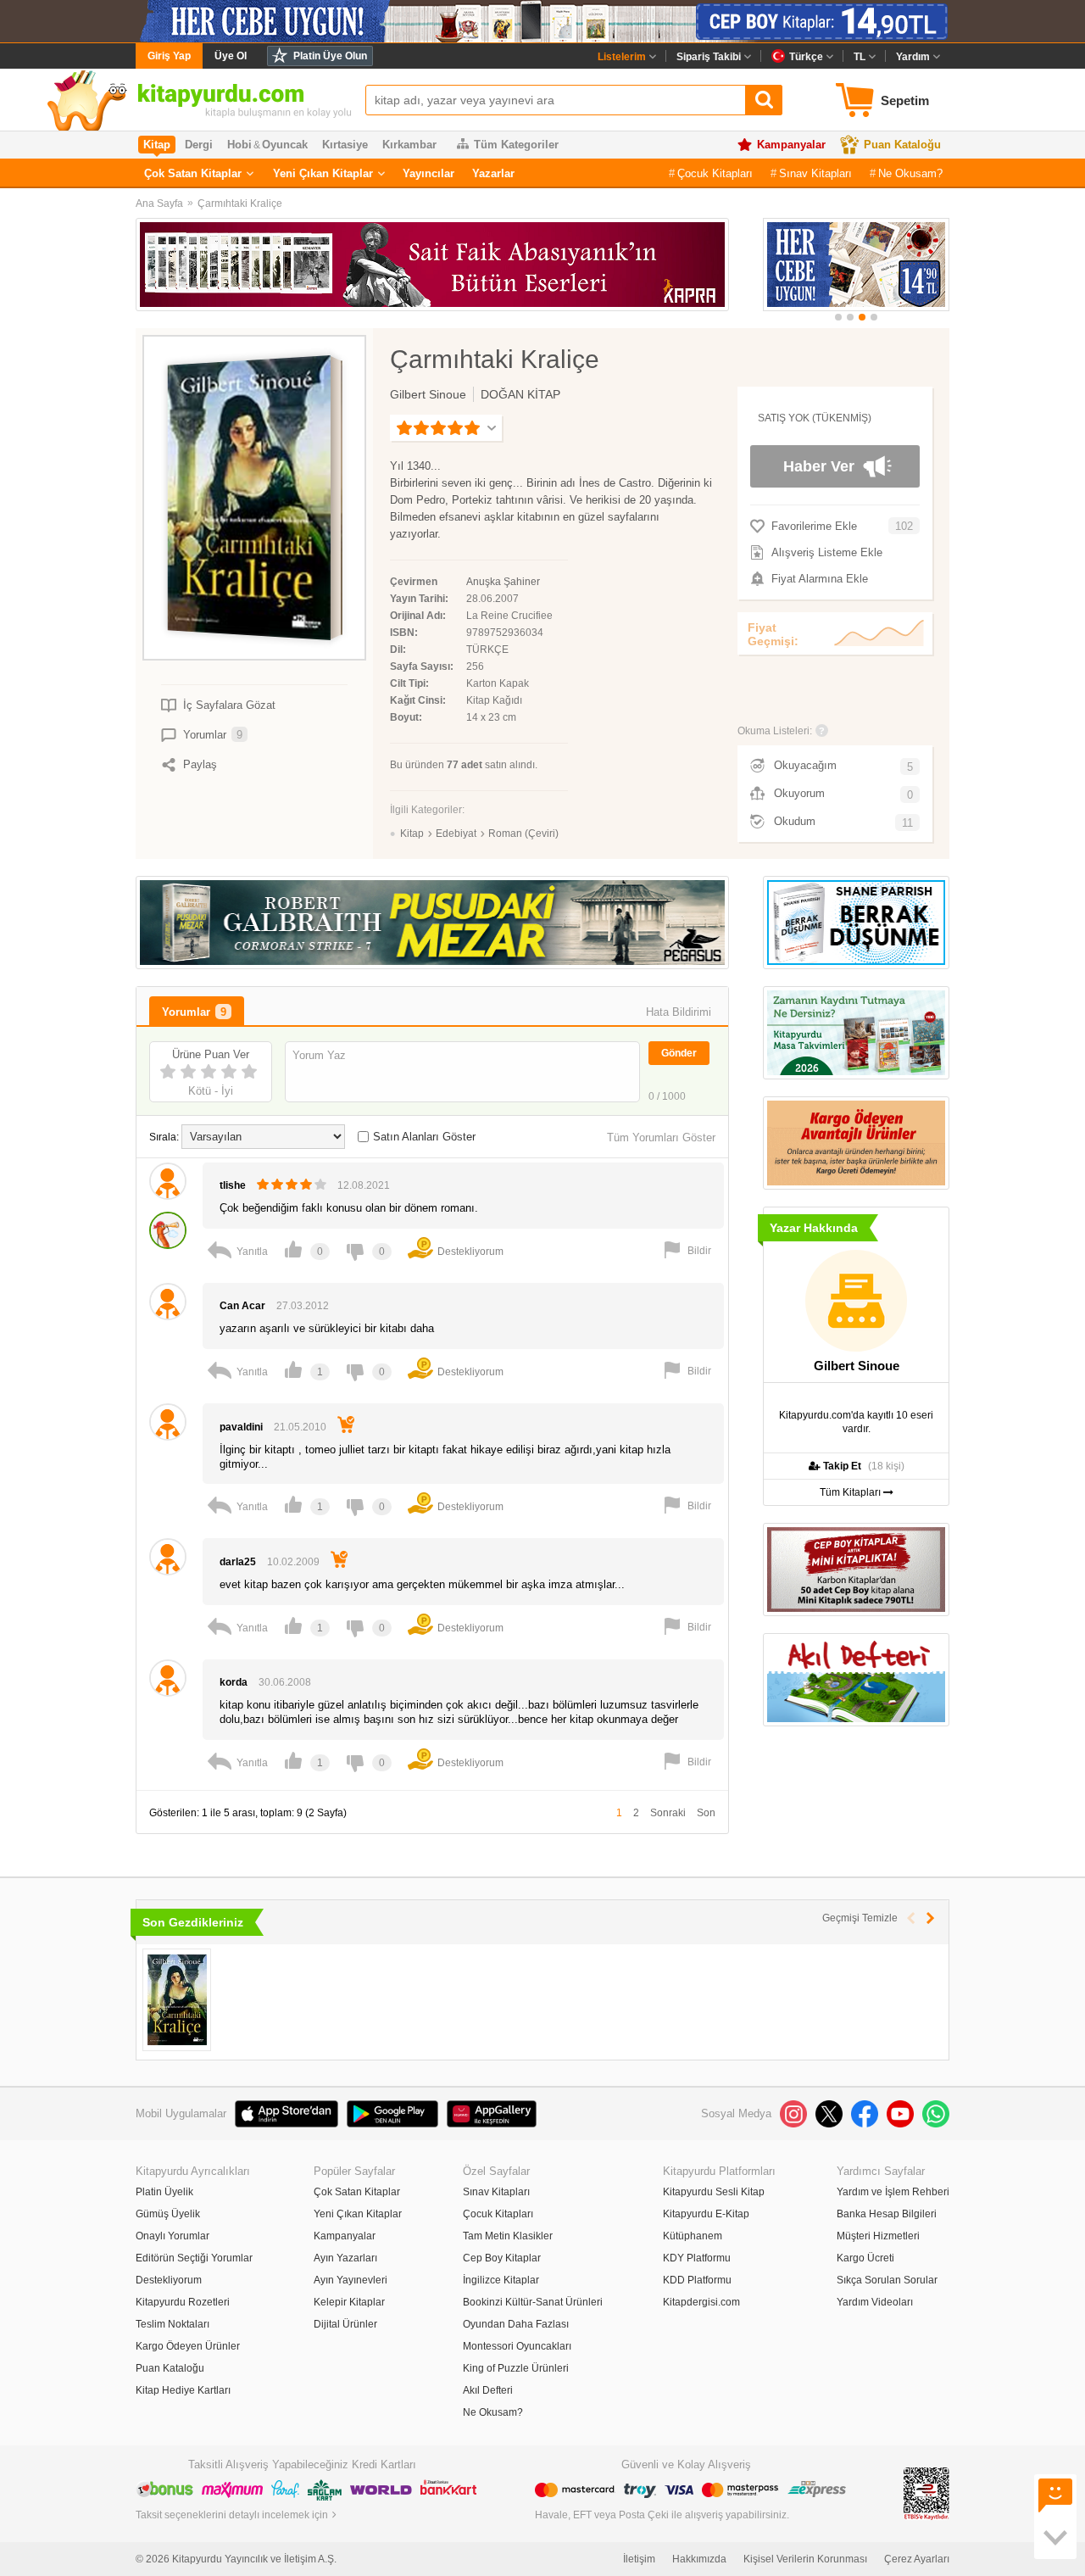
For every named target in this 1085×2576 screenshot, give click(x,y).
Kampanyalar (791, 145)
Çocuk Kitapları (715, 173)
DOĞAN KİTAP (520, 394)
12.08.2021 (364, 1185)
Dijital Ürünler (345, 2324)
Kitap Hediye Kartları (183, 2390)
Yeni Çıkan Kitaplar (323, 173)
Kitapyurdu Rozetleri (183, 2302)
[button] (838, 317)
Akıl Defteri (488, 2390)
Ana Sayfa (159, 204)
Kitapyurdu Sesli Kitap (714, 2192)
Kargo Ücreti (865, 2258)
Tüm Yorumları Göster (661, 1137)
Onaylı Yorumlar (172, 2236)
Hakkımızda (699, 2559)
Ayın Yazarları (345, 2258)
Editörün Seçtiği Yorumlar (194, 2258)
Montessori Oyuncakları (517, 2346)
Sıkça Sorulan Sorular (887, 2280)
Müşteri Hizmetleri (878, 2236)
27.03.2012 (303, 1306)
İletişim (639, 2559)
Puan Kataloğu (902, 145)
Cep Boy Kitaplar (502, 2258)
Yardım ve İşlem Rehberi (893, 2192)
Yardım (913, 57)
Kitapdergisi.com (701, 2302)
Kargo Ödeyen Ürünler (188, 2346)
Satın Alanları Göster (424, 1137)
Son (706, 1813)
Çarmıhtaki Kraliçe (240, 204)
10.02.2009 (293, 1562)
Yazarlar (493, 173)
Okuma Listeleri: (775, 731)
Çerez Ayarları (917, 2559)
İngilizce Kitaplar (501, 2280)
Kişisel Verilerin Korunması (805, 2559)
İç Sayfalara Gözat (229, 705)
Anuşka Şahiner (503, 582)
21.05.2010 (300, 1427)
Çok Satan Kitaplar (193, 173)
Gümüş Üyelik (168, 2214)
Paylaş (200, 764)
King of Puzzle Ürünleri (516, 2368)
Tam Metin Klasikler (508, 2236)
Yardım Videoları (875, 2302)
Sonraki (668, 1813)
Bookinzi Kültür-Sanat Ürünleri (533, 2302)
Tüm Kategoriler (516, 145)
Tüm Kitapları (851, 1492)
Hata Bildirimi (679, 1012)
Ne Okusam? (910, 173)
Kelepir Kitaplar (349, 2302)
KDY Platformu (697, 2258)
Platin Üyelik (164, 2192)
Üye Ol (231, 56)
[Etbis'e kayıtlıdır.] (926, 2493)
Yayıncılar (428, 173)
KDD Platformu (697, 2280)
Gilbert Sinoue (428, 394)
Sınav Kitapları (815, 173)
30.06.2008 (285, 1682)
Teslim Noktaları (172, 2324)
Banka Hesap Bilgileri (887, 2214)
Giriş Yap (169, 56)
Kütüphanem (693, 2236)
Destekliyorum (169, 2280)
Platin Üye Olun (330, 56)
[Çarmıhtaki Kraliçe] (177, 2000)
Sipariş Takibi (709, 57)
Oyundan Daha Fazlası (516, 2324)
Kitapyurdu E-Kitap (706, 2214)
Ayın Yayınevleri (351, 2280)
